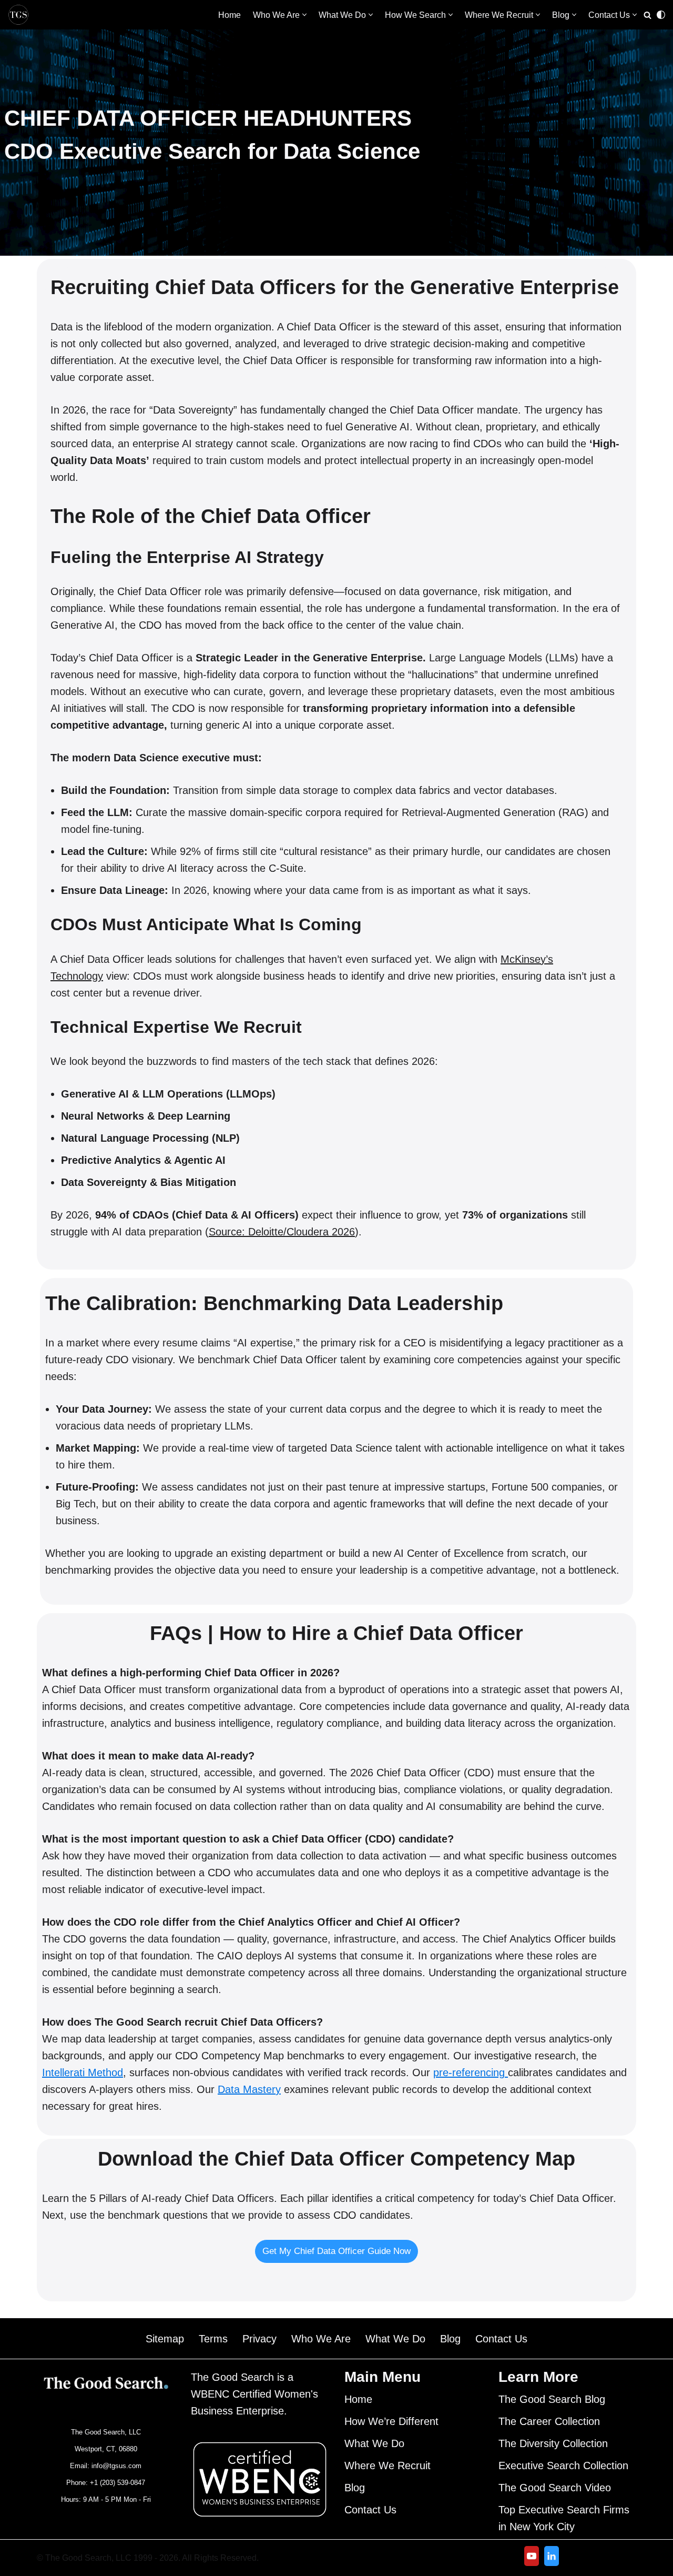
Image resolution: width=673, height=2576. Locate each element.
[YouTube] (532, 2556)
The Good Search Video (555, 2488)
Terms (213, 2339)
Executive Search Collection (563, 2466)
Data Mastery (249, 2089)
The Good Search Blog (552, 2399)
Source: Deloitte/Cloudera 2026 (282, 1232)
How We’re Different (391, 2421)
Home (230, 15)
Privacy (259, 2339)
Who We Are (321, 2339)
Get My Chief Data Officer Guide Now (336, 2251)
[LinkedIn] (552, 2556)
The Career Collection (549, 2421)
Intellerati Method (83, 2072)
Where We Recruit (388, 2466)
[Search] (647, 15)
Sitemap (165, 2339)
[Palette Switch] (661, 15)
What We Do (395, 2339)
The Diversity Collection (553, 2443)
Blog (450, 2339)
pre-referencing (471, 2072)
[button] (304, 15)
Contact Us (501, 2339)
